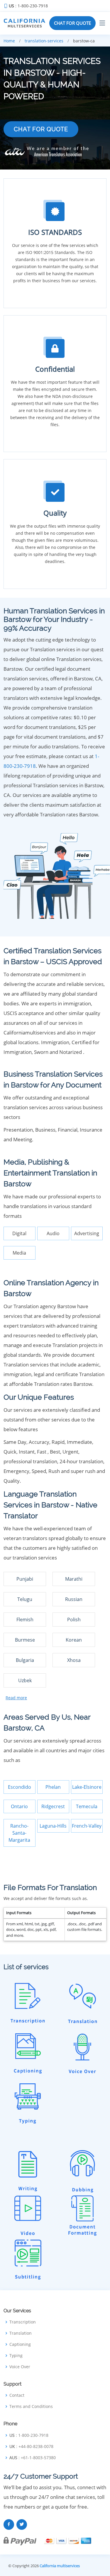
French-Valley (87, 1826)
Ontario (19, 1806)
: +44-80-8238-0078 (31, 2447)
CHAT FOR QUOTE (72, 23)
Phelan (53, 1787)
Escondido (20, 1787)
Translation (21, 2333)
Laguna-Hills (53, 1826)
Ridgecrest (53, 1806)
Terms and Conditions (31, 2406)
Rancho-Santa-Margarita (19, 1833)
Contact (17, 2395)
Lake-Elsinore (87, 1787)
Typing (16, 2356)
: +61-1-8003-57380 (33, 2458)
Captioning (20, 2344)
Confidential (55, 369)
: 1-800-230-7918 (28, 6)
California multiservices (60, 2566)
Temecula (87, 1806)
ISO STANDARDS (55, 232)
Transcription (23, 2322)
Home (9, 41)
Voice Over (20, 2367)
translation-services (44, 41)
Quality (55, 513)
